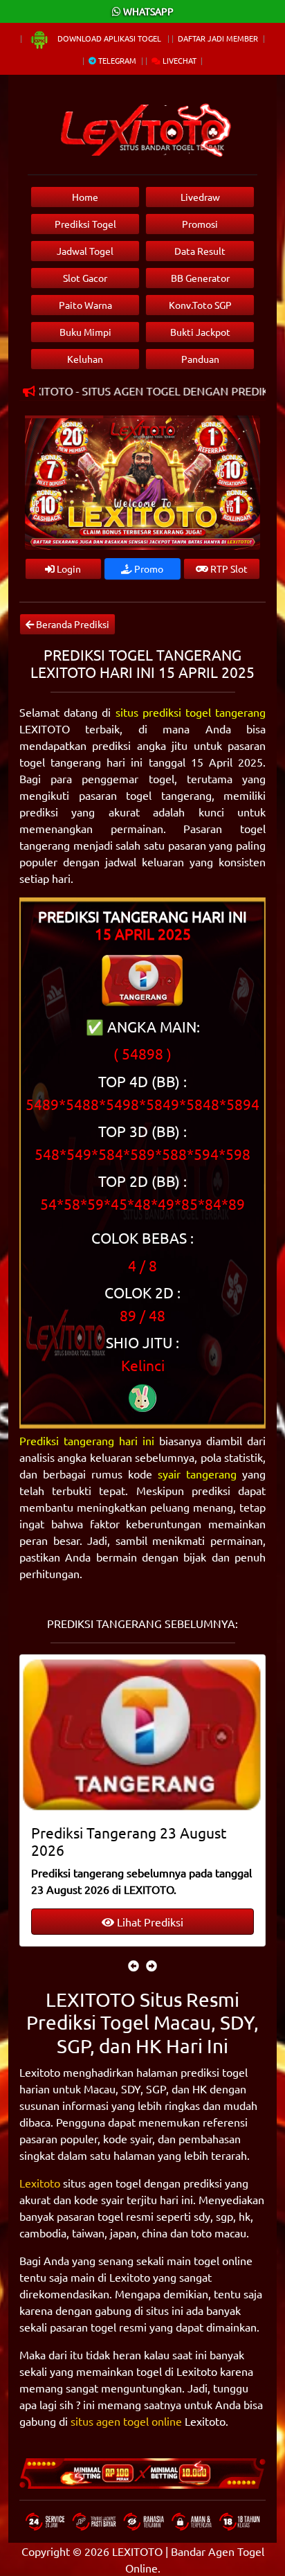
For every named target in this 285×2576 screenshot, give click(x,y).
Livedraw (200, 197)
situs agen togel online (126, 2421)
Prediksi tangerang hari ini (87, 1440)
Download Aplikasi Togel (109, 38)
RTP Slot (228, 569)
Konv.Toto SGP (200, 305)
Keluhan (85, 359)
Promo (148, 569)
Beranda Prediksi (72, 624)
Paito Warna (85, 305)
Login (68, 569)
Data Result (200, 251)
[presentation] (134, 1965)
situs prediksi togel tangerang (191, 712)
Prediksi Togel (85, 224)
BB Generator (200, 278)
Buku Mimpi (85, 332)
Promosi (200, 224)
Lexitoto (40, 2183)
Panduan (200, 359)
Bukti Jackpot (200, 332)
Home (85, 197)
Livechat (178, 60)
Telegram (116, 60)
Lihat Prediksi (149, 1922)
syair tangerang (197, 1474)
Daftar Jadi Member (218, 38)
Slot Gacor (85, 278)
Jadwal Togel (85, 251)
